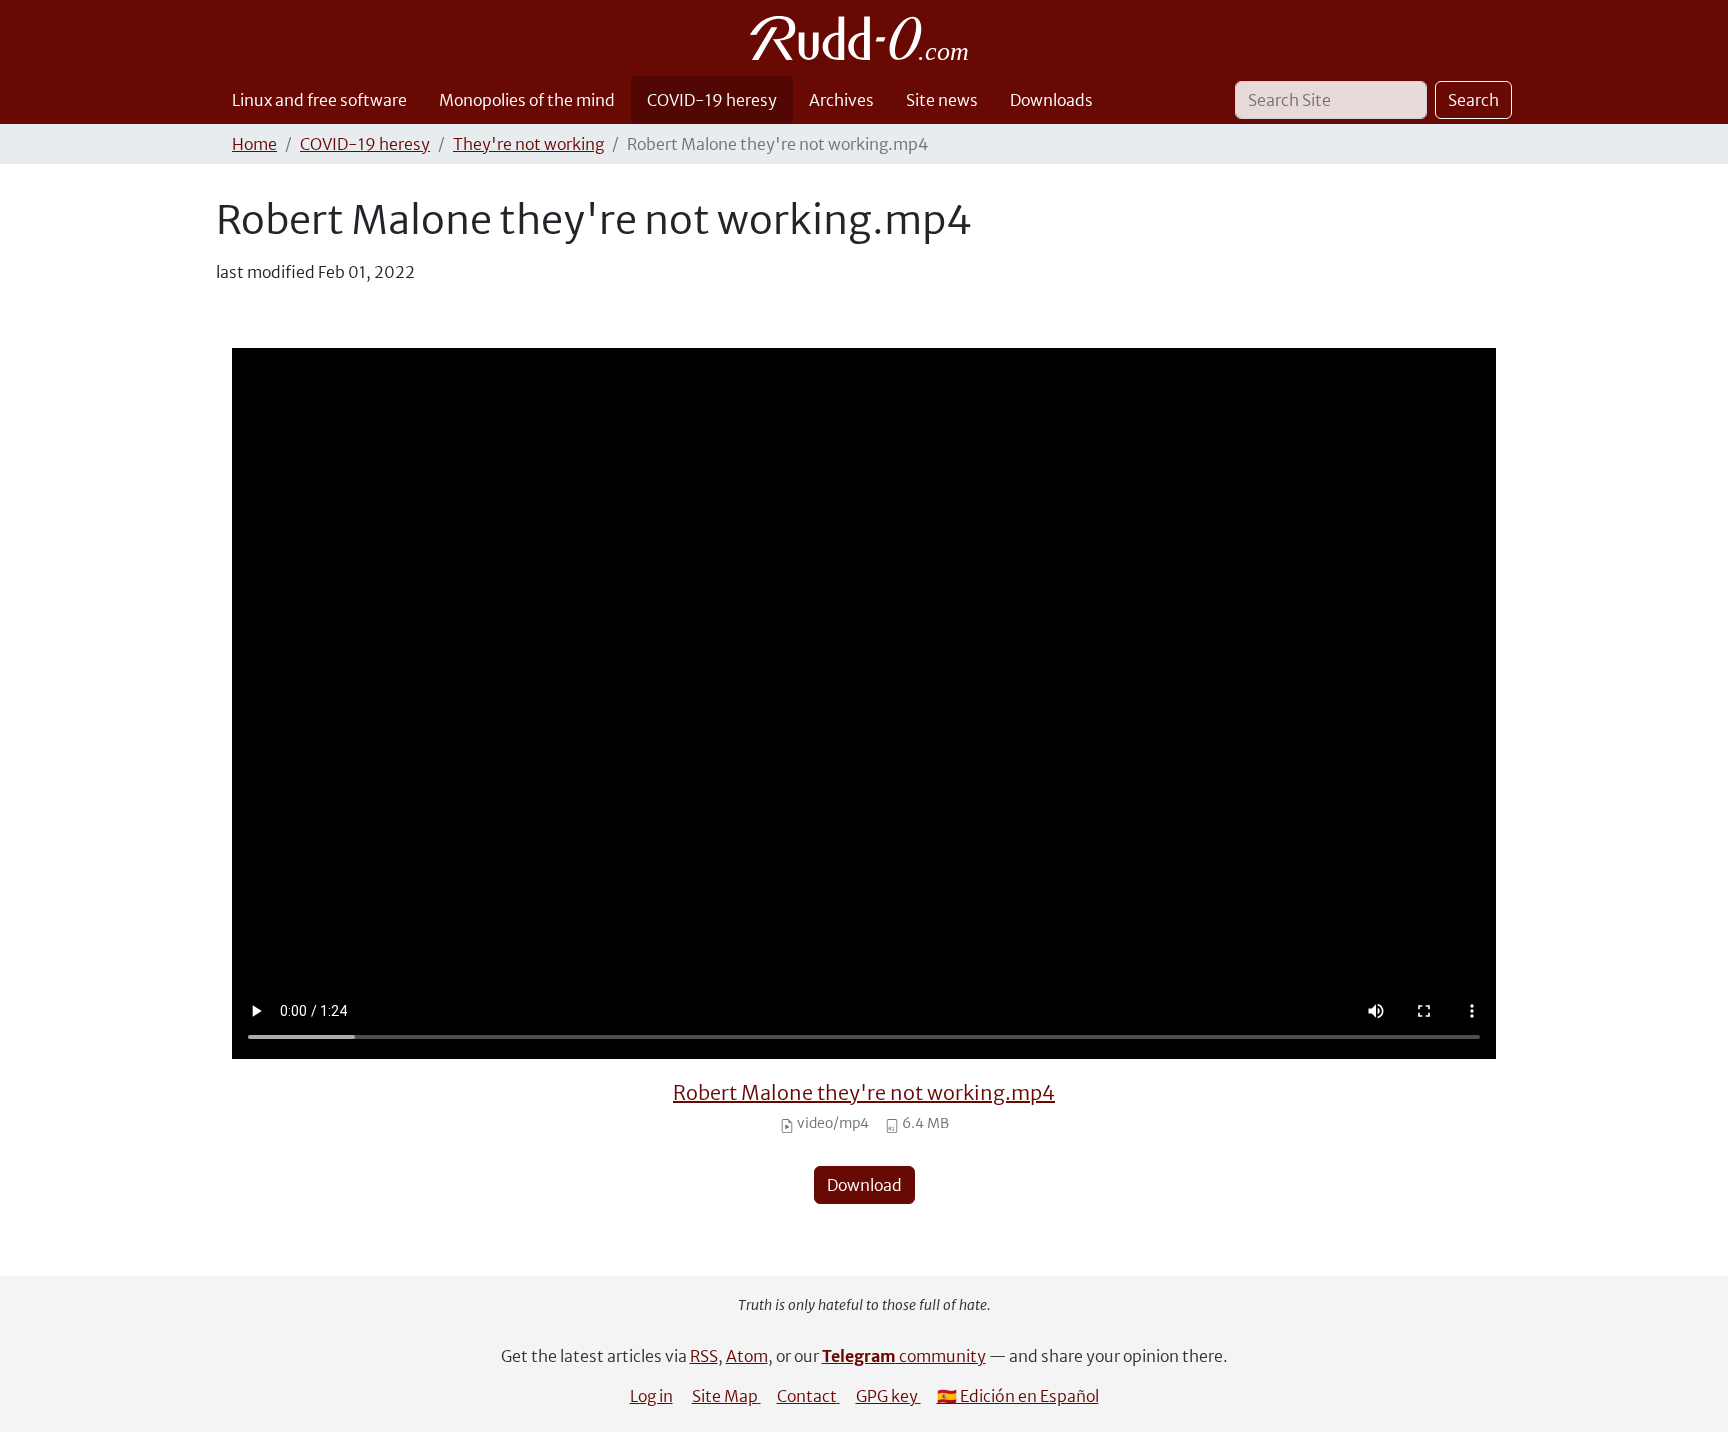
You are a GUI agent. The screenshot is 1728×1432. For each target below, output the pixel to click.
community (904, 1356)
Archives (841, 100)
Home (254, 144)
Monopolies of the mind (527, 100)
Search (1473, 100)
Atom (747, 1356)
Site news (942, 100)
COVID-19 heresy (712, 100)
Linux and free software (319, 100)
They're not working (528, 144)
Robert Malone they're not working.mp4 (864, 1092)
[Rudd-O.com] (864, 38)
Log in (651, 1396)
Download (864, 1185)
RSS (704, 1356)
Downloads (1051, 100)
